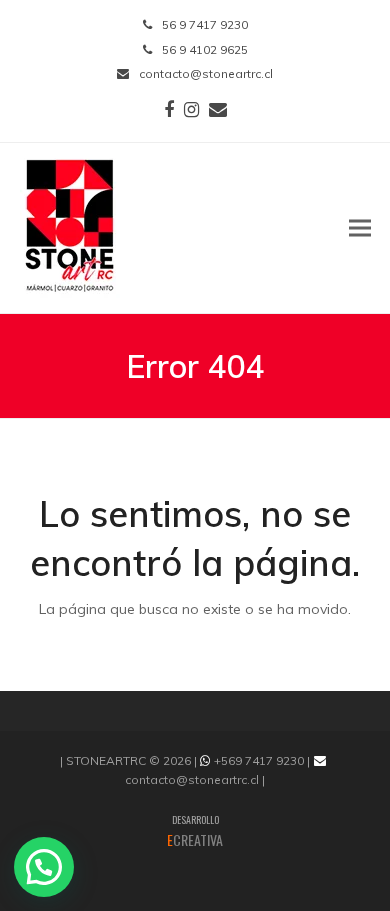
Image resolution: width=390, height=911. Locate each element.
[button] (360, 227)
